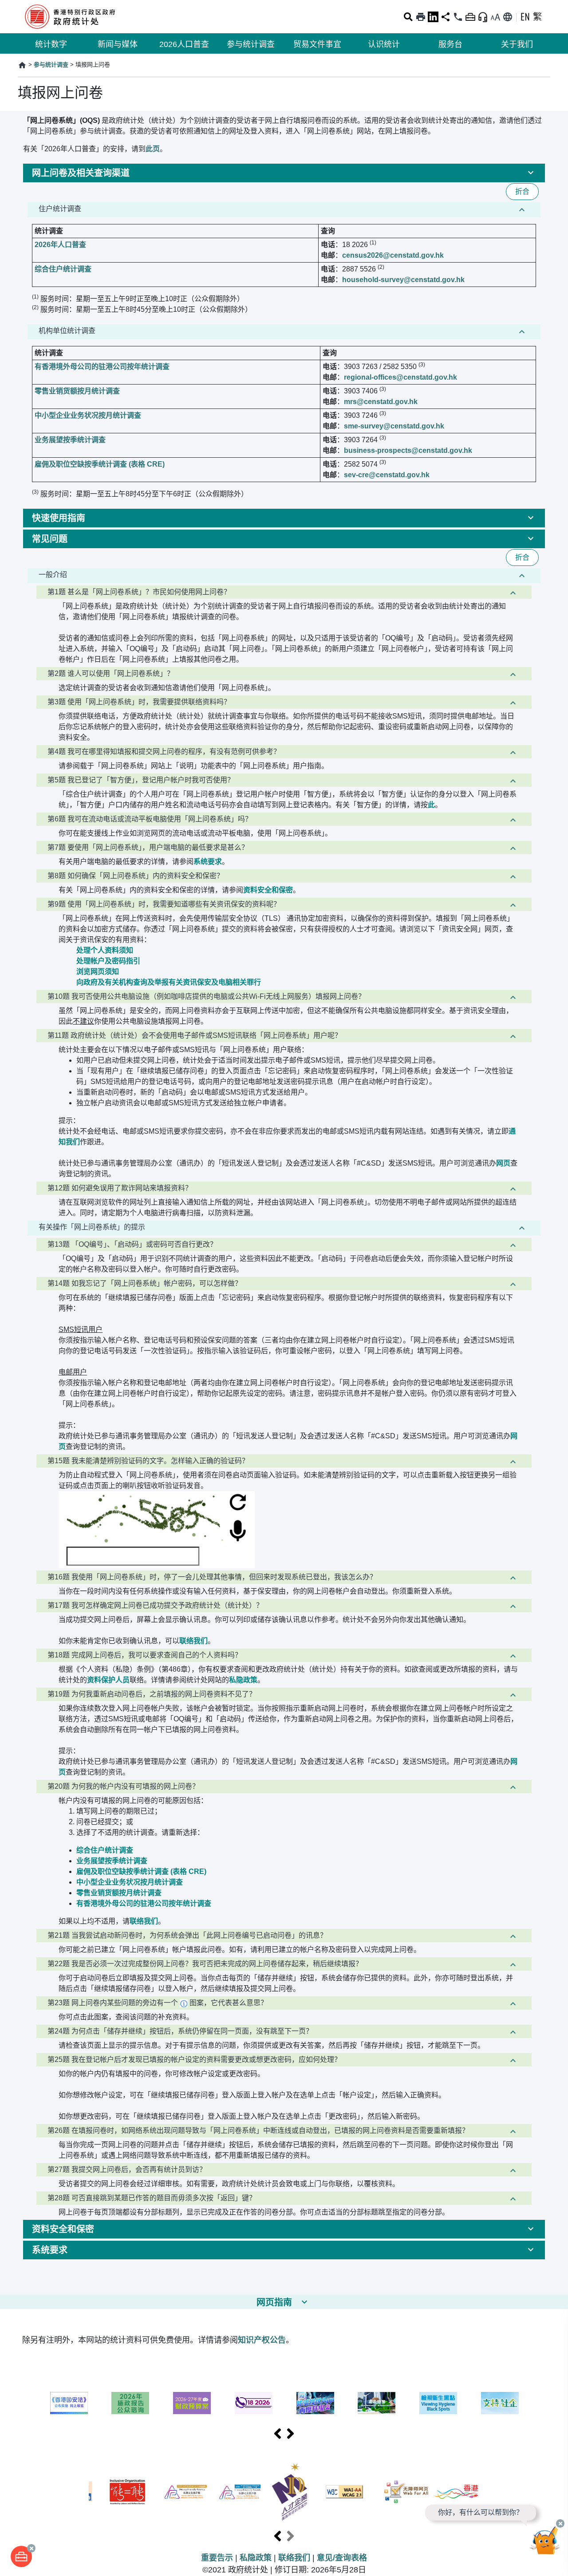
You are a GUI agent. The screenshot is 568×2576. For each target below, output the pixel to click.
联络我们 (193, 1641)
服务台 (450, 44)
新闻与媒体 (118, 44)
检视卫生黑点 (438, 2403)
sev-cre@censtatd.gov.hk (387, 475)
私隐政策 (243, 1680)
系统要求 (208, 862)
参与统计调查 (251, 44)
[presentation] (278, 2434)
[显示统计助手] (483, 17)
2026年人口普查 (60, 245)
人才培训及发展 (290, 2492)
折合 (522, 191)
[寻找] (408, 17)
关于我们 (517, 44)
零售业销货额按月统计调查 (77, 391)
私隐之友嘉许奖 (186, 2492)
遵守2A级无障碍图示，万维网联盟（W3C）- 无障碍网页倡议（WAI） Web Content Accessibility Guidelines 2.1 (344, 2492)
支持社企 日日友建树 (500, 2403)
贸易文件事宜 (317, 44)
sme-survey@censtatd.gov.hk (394, 426)
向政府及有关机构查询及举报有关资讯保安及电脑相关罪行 (169, 982)
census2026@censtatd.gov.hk (393, 255)
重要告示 (217, 2558)
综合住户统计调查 (63, 269)
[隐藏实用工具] (470, 17)
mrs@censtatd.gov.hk (381, 402)
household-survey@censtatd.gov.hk (403, 280)
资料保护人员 (108, 1680)
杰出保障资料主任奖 (240, 2492)
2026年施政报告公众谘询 (130, 2403)
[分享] (446, 17)
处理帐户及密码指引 (108, 961)
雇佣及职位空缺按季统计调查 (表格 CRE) (100, 464)
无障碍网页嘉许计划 (406, 2492)
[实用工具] (21, 2556)
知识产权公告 (262, 2340)
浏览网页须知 (98, 972)
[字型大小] (495, 17)
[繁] (537, 17)
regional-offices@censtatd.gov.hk (400, 377)
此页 (153, 149)
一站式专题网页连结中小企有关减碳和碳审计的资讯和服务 (377, 2403)
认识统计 (384, 44)
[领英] (433, 17)
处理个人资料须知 (105, 950)
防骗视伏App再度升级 (315, 2403)
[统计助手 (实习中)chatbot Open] (545, 2543)
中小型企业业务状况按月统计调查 (88, 415)
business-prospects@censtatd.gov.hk (408, 450)
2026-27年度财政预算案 (192, 2403)
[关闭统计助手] (560, 2523)
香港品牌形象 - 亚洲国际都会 (456, 2492)
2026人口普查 (184, 44)
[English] (525, 17)
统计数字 (51, 44)
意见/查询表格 (342, 2558)
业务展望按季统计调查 (70, 440)
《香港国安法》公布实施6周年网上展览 (69, 2403)
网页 (503, 1163)
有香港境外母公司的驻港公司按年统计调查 (102, 367)
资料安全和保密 (268, 890)
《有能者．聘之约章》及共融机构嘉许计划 (127, 2492)
